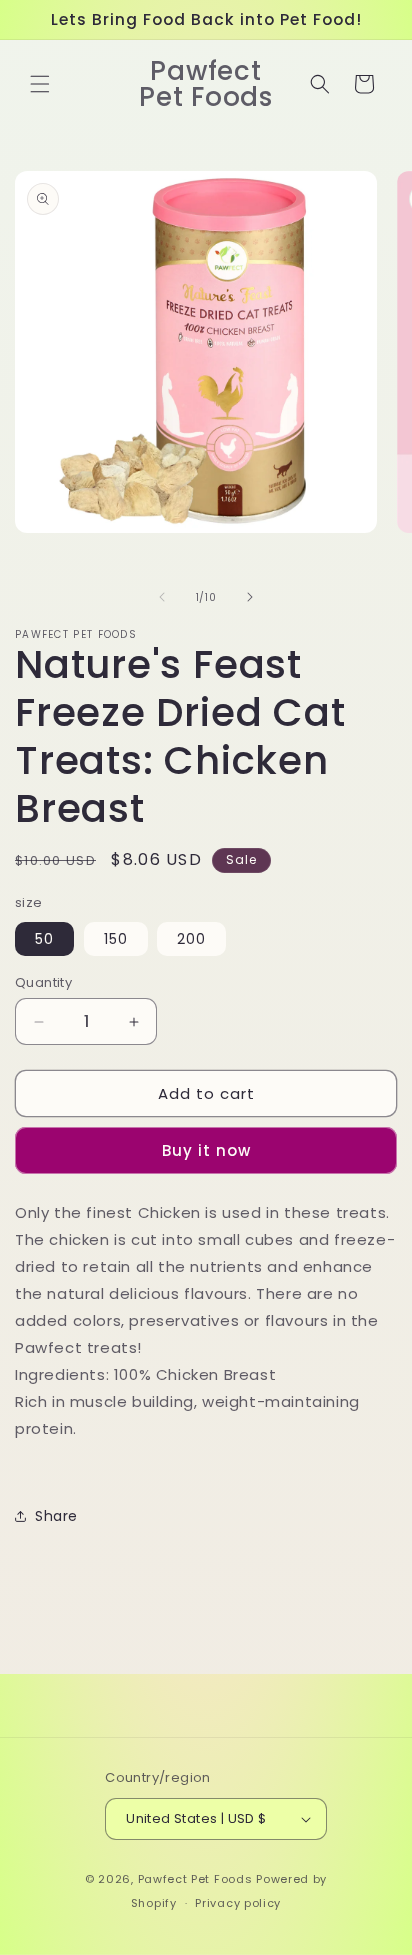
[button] (40, 84)
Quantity (43, 982)
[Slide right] (250, 597)
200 (191, 939)
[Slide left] (162, 597)
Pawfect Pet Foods (195, 1879)
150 (116, 939)
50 (44, 939)
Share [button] (56, 1516)
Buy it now (206, 1150)
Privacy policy (238, 1903)
